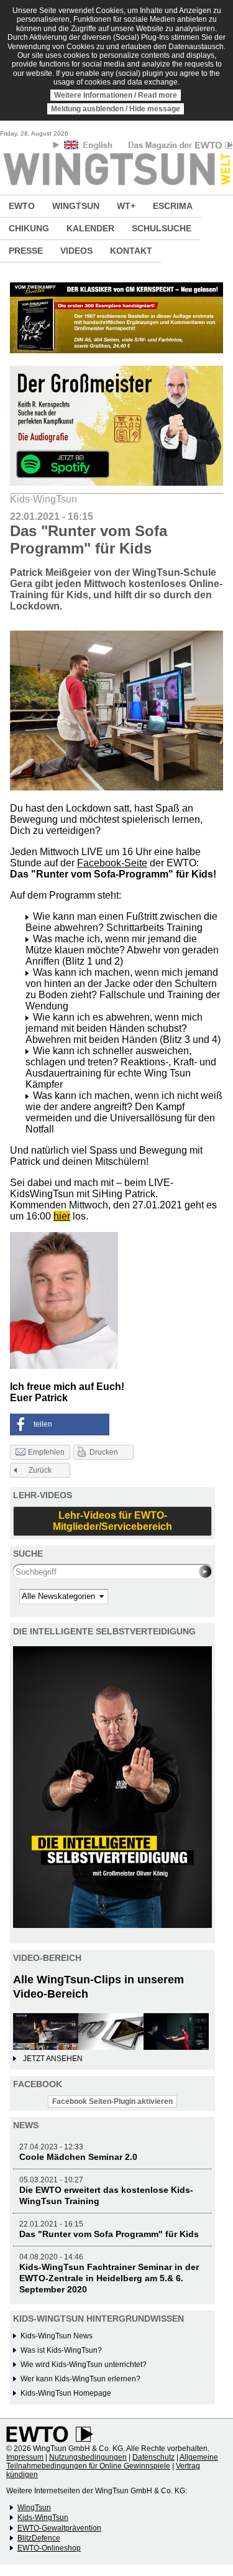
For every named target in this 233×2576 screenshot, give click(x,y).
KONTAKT (131, 251)
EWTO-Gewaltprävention (59, 2528)
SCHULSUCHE (162, 228)
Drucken (104, 1452)
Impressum (25, 2457)
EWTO (22, 206)
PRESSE (26, 251)
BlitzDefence (39, 2538)
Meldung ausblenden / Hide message (116, 109)
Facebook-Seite (112, 863)
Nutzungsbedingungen (88, 2457)
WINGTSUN (76, 206)
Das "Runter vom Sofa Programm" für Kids (109, 2234)
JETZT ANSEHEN (53, 2059)
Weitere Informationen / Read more (116, 95)
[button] (60, 1425)
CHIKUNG (29, 228)
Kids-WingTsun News (57, 2336)
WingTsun (34, 2508)
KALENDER (90, 228)
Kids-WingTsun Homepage (66, 2393)
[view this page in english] (89, 147)
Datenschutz (153, 2457)
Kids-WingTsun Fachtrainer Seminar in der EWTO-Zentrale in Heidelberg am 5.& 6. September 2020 (109, 2278)
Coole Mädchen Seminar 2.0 (78, 2157)
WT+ (126, 206)
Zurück (40, 1470)
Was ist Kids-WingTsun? (61, 2350)
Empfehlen (46, 1452)
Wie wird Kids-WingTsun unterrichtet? (84, 2365)
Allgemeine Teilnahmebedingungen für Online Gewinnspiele (112, 2462)
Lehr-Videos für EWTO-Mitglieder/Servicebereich (112, 1521)
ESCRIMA (173, 206)
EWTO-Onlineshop (49, 2548)
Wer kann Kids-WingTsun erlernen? (80, 2379)
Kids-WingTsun (43, 2518)
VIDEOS (76, 251)
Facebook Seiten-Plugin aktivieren (112, 2101)
